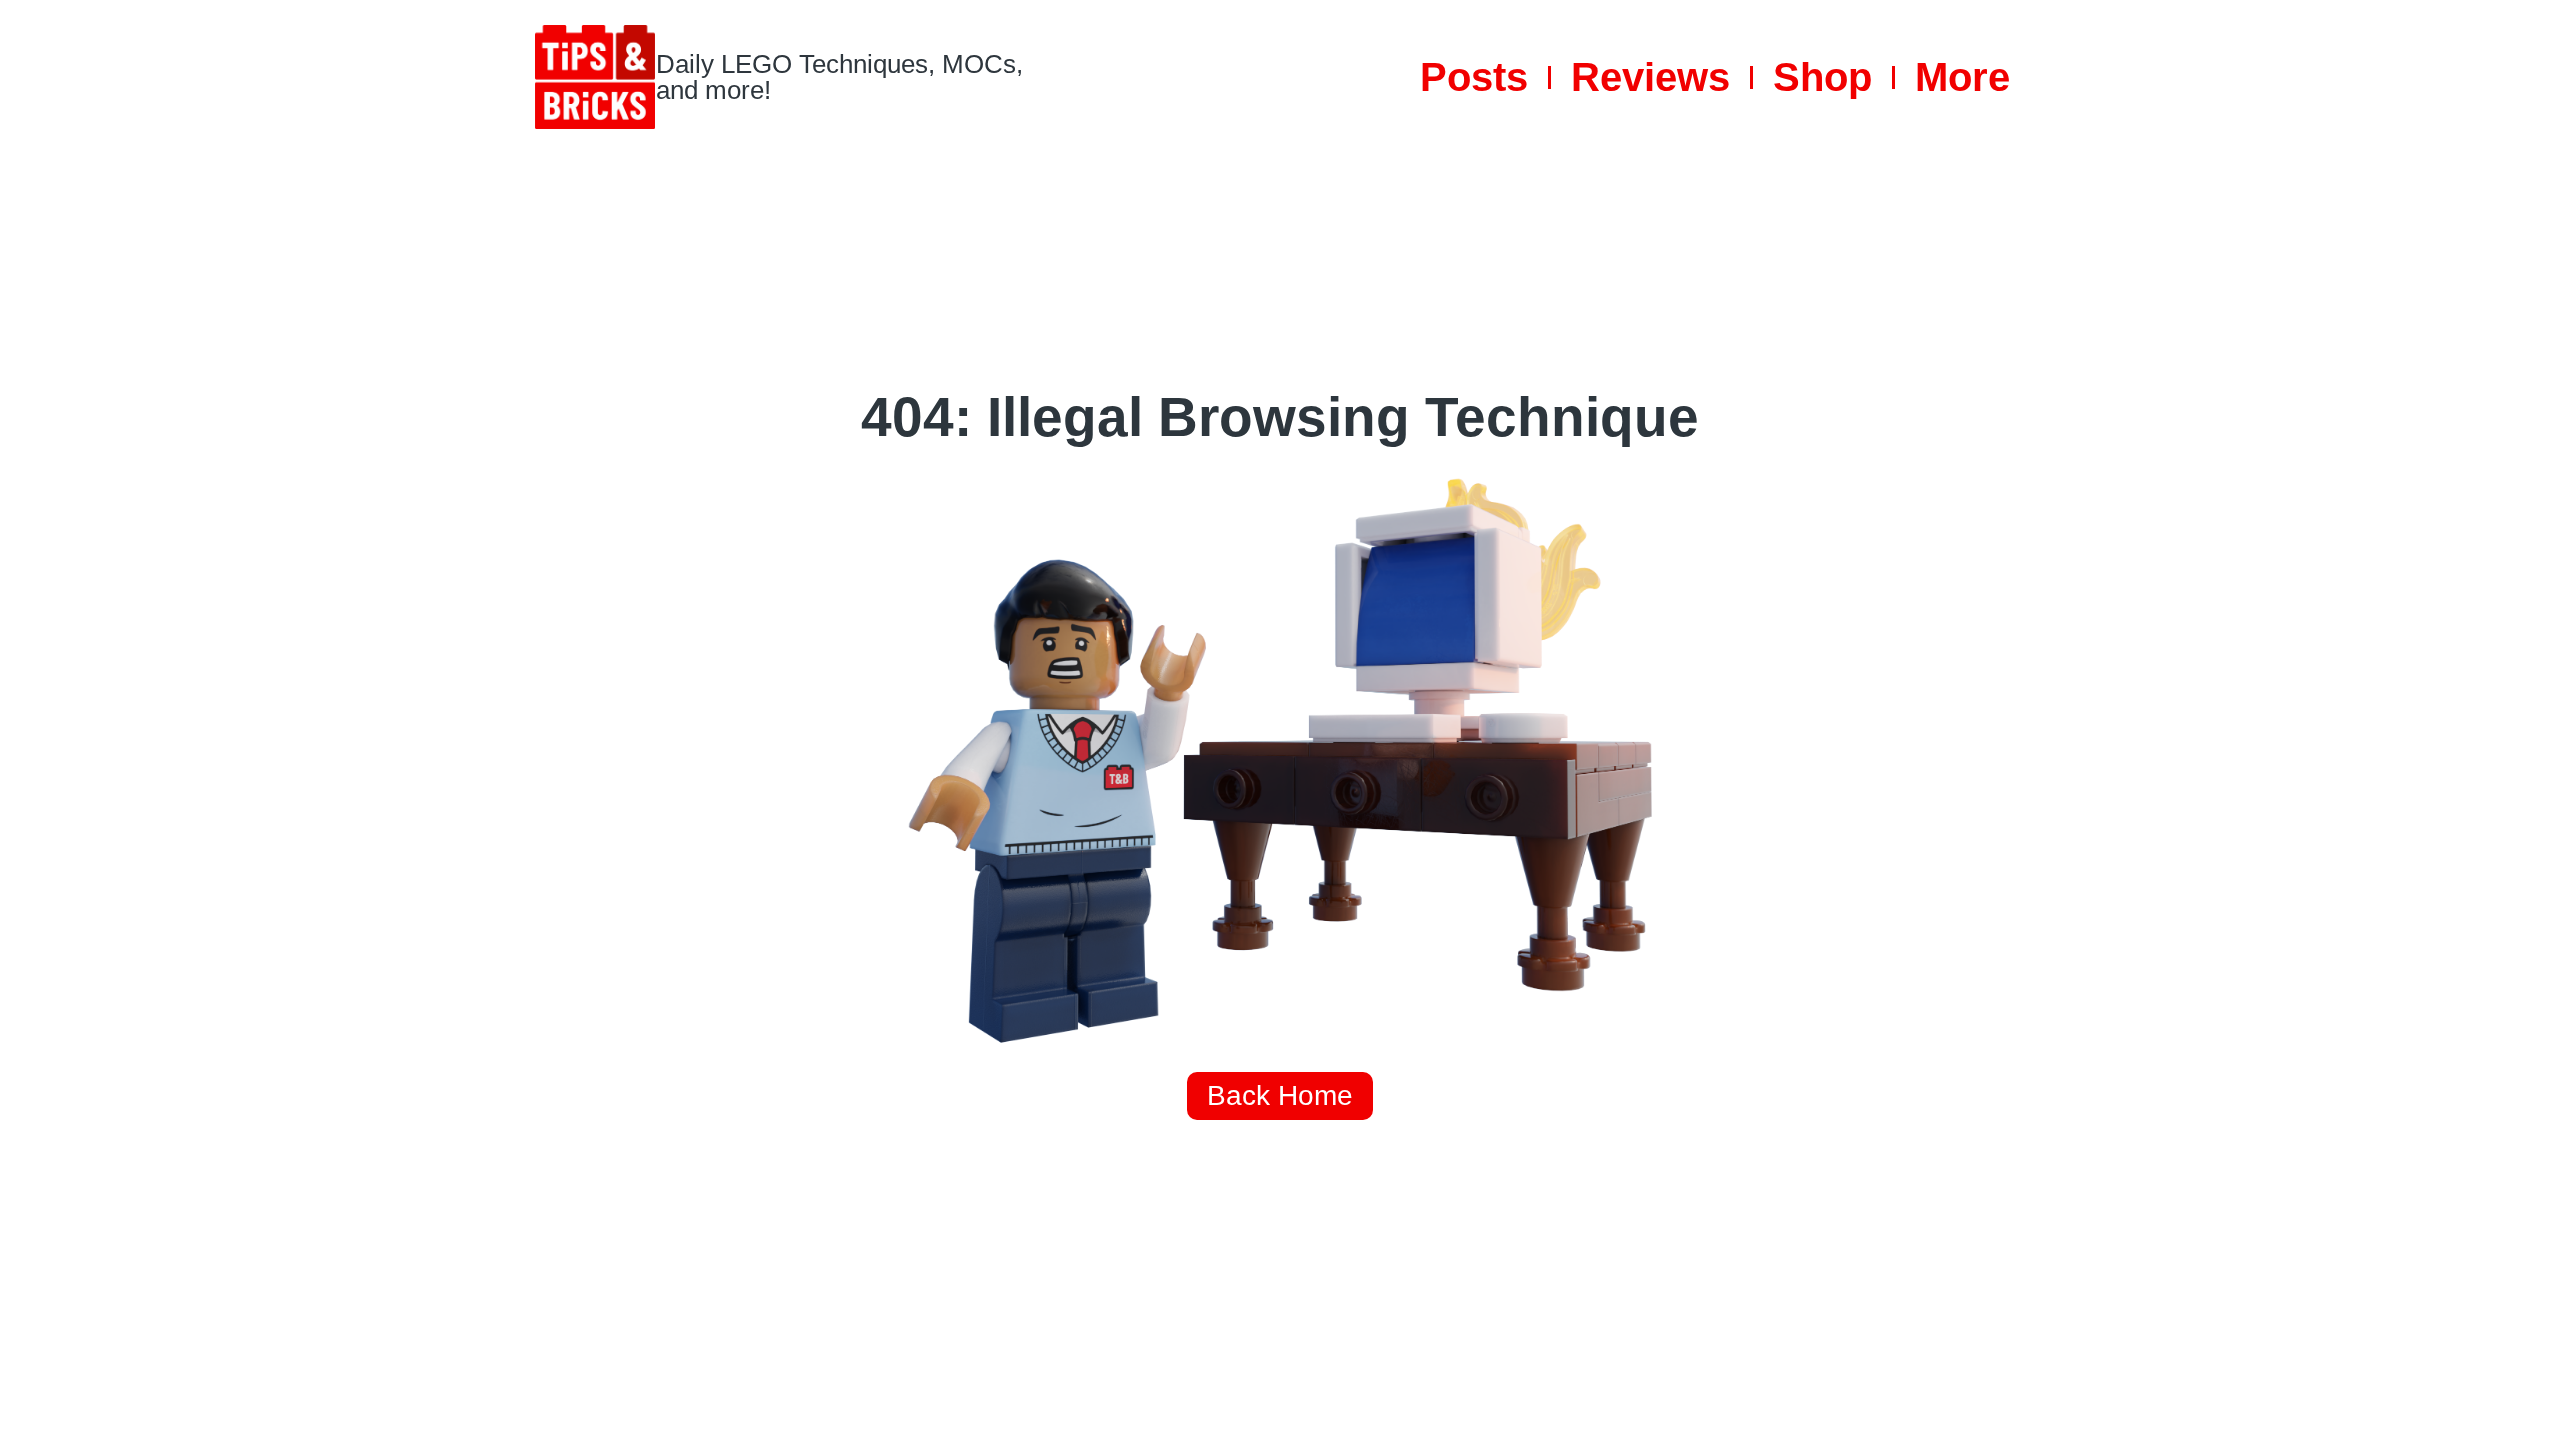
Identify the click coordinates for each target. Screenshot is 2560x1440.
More (1962, 77)
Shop (1822, 77)
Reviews (1650, 77)
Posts (1474, 77)
